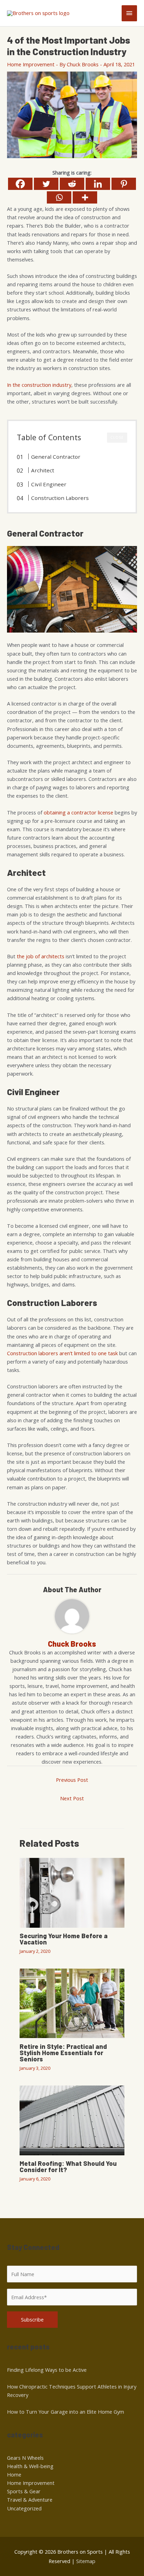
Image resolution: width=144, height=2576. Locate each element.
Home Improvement (31, 64)
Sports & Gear (24, 2491)
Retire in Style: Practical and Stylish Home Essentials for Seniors (63, 2053)
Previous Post (72, 1780)
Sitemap (86, 2561)
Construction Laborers (60, 498)
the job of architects (41, 956)
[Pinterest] (124, 184)
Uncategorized (24, 2508)
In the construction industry (39, 385)
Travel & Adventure (30, 2500)
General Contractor (56, 457)
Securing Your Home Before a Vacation (64, 1939)
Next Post (72, 1798)
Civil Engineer (49, 484)
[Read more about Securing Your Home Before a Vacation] (72, 1892)
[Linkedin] (98, 184)
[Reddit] (72, 184)
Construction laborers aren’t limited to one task (62, 1353)
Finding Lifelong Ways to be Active (47, 2370)
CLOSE (117, 437)
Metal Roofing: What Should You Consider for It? (68, 2167)
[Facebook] (20, 184)
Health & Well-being (30, 2466)
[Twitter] (46, 184)
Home (14, 2474)
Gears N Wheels (25, 2458)
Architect (43, 470)
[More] (85, 197)
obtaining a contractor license (78, 812)
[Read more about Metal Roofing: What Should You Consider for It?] (72, 2120)
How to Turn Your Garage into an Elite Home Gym (66, 2412)
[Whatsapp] (59, 197)
